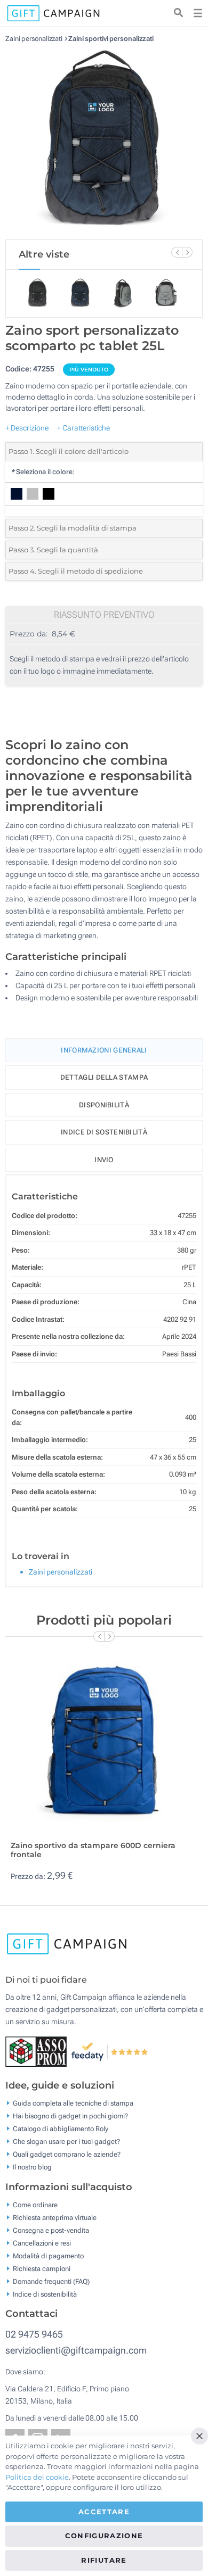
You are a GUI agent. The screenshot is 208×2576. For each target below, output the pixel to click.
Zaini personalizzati (34, 39)
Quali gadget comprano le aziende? (67, 2154)
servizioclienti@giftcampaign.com (76, 2350)
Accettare (104, 2512)
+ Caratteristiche (83, 428)
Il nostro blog (32, 2167)
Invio (104, 1160)
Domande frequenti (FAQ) (51, 2281)
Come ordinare (35, 2204)
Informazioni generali (104, 1050)
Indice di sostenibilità (104, 1132)
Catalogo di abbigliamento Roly (61, 2129)
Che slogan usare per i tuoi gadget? (66, 2142)
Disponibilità (104, 1105)
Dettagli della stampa (104, 1077)
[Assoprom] (38, 2051)
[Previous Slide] (177, 252)
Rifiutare (104, 2560)
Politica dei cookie (37, 2477)
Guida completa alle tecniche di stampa (73, 2103)
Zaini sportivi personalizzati (111, 39)
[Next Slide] (187, 252)
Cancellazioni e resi (42, 2243)
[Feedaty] (110, 2051)
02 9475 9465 (34, 2334)
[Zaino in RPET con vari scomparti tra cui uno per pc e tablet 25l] (104, 141)
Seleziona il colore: (43, 472)
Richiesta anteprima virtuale (55, 2217)
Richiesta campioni (42, 2268)
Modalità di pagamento (48, 2255)
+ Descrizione (27, 428)
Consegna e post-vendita (51, 2230)
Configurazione (104, 2536)
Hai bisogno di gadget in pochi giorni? (70, 2116)
